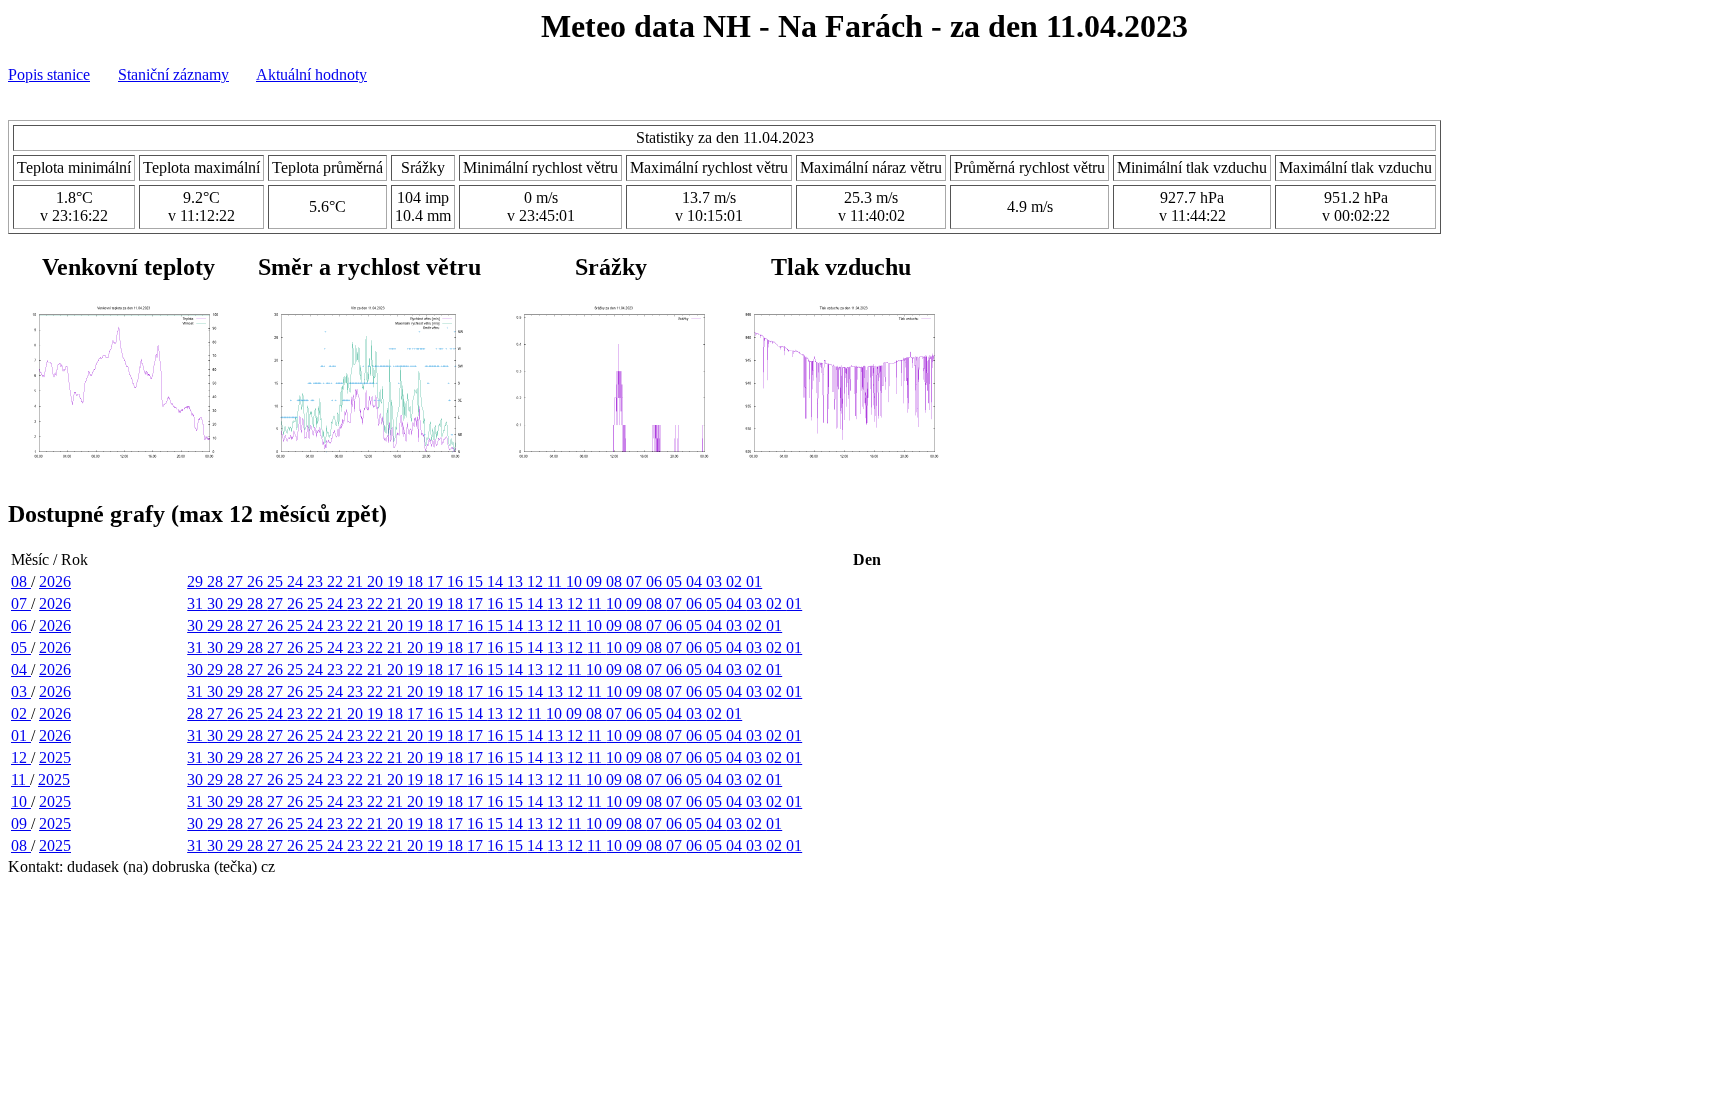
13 (517, 581)
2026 (55, 581)
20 (377, 581)
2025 (55, 757)
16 (457, 581)
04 (696, 581)
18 (417, 581)
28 (217, 581)
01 (754, 581)
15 (477, 581)
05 (676, 581)
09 (596, 581)
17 (437, 581)
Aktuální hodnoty (311, 74)
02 (736, 581)
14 (497, 581)
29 (197, 581)
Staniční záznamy (173, 74)
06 (656, 581)
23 (317, 581)
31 (197, 603)
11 (556, 581)
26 (257, 581)
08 (21, 581)
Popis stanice (49, 74)
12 (537, 581)
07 (636, 581)
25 (277, 581)
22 (337, 581)
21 (357, 581)
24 (297, 581)
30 (217, 603)
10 (576, 581)
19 (397, 581)
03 (716, 581)
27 (237, 581)
